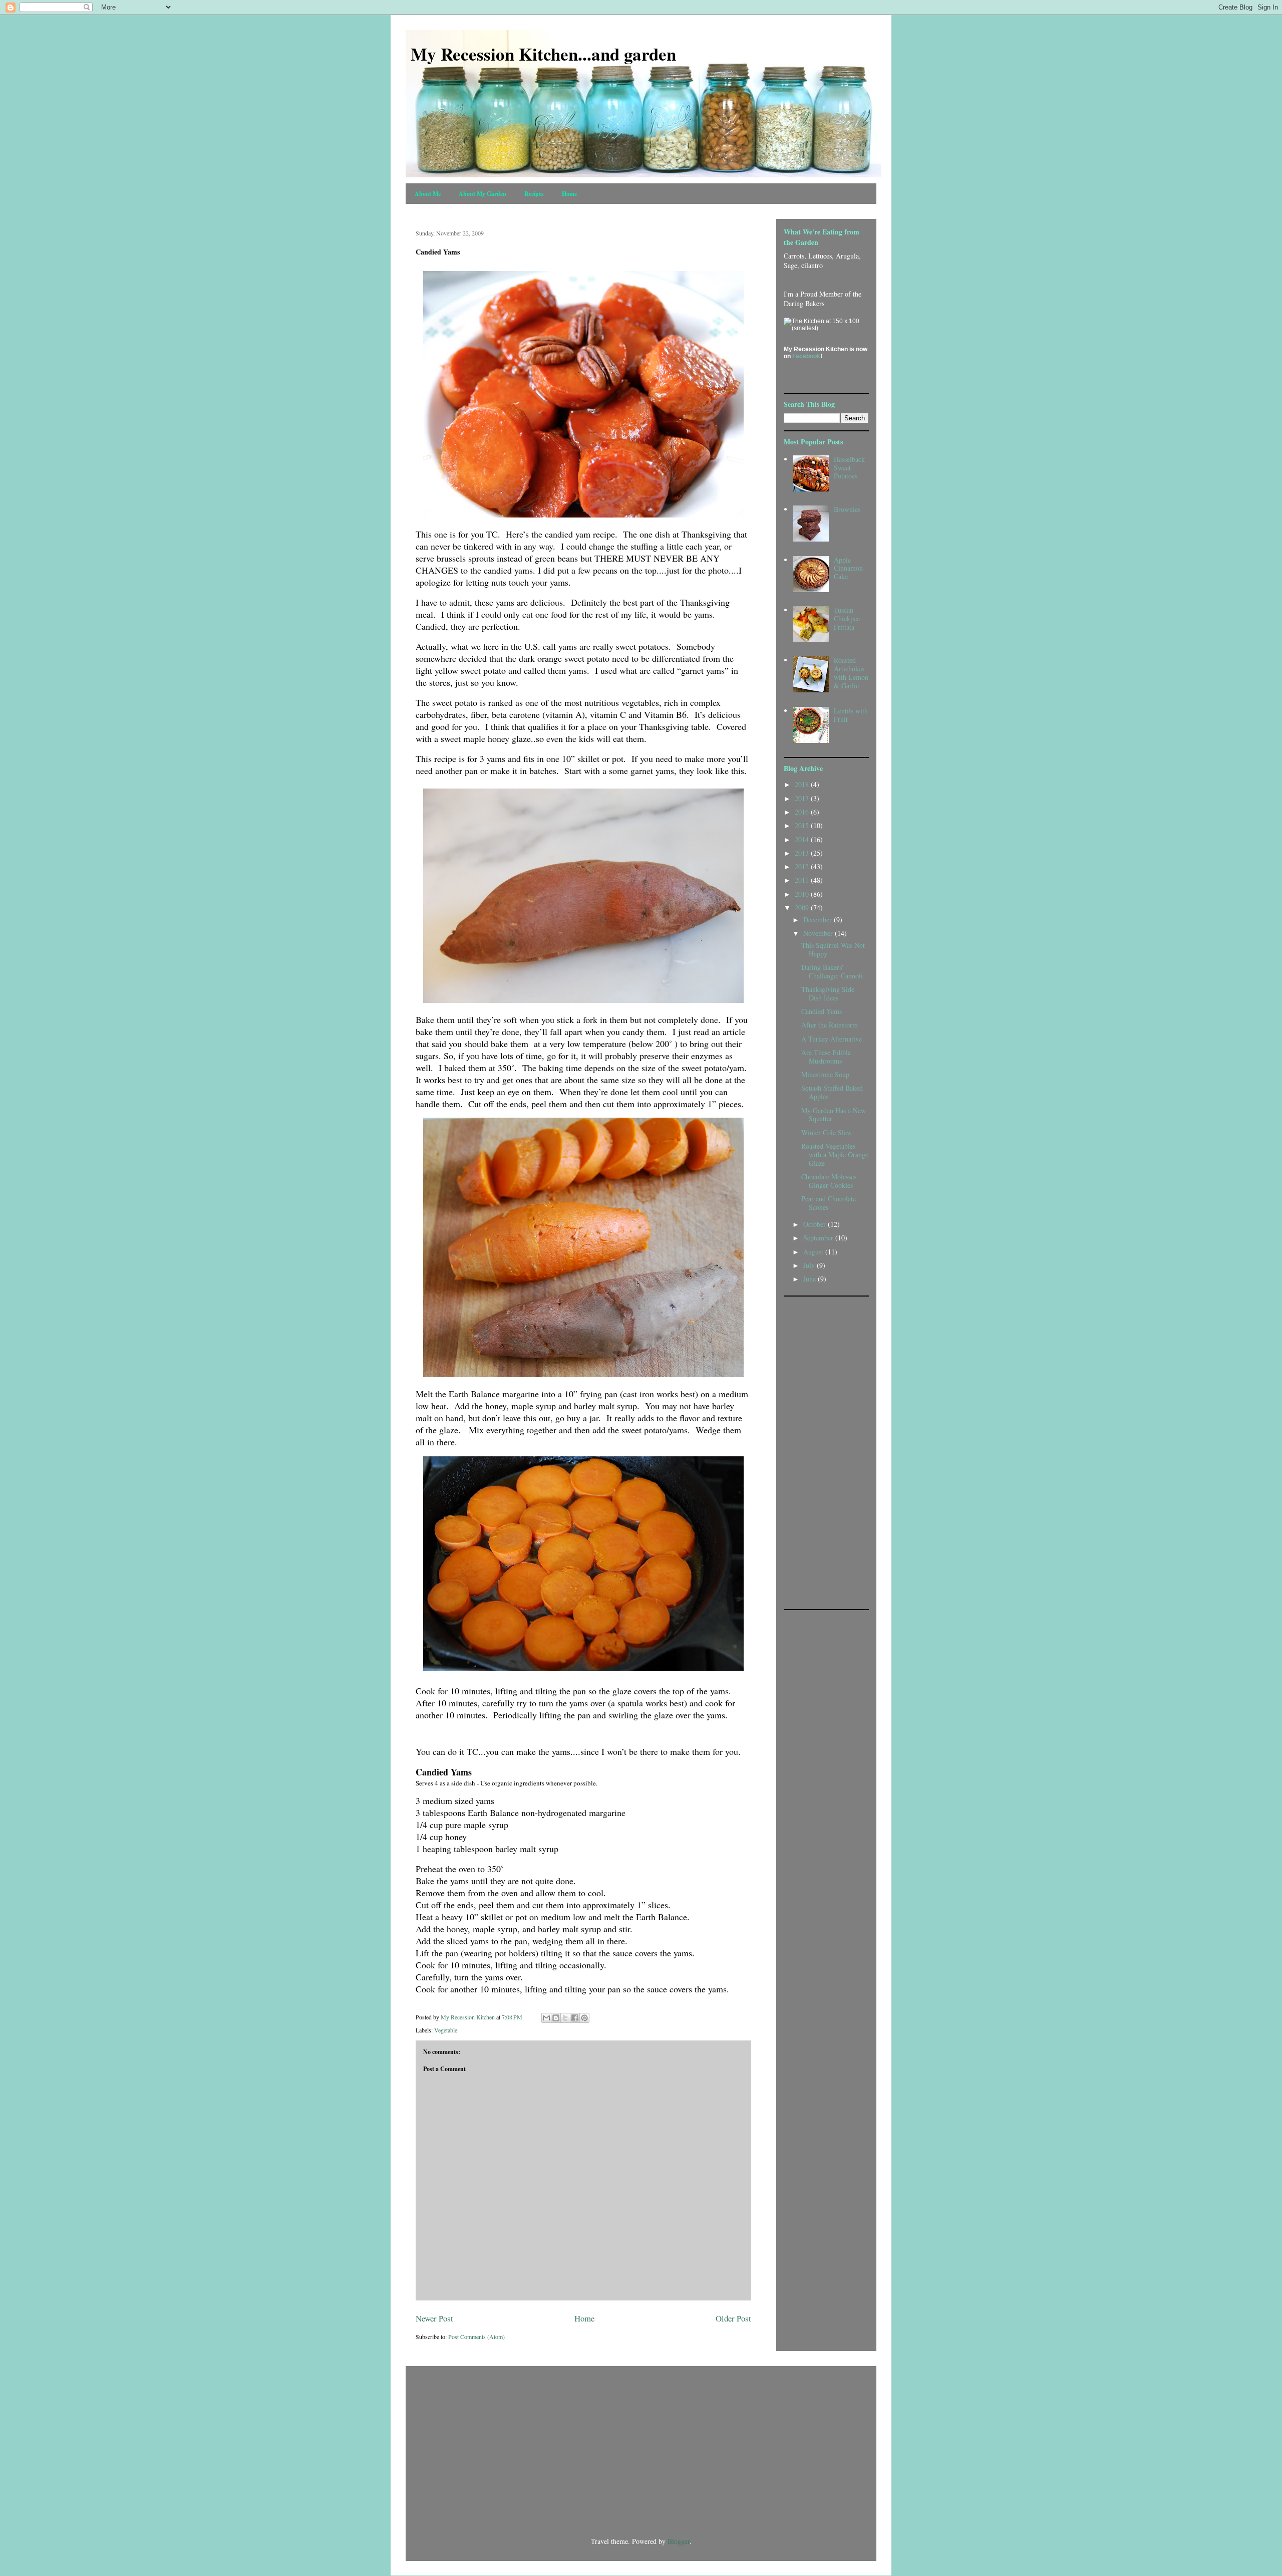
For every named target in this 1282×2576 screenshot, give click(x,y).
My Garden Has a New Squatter (834, 1115)
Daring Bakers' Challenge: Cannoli (832, 971)
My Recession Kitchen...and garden (543, 54)
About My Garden (483, 194)
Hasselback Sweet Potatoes (849, 468)
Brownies (847, 509)
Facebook (806, 356)
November (819, 933)
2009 (803, 908)
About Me (428, 194)
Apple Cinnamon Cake (848, 568)
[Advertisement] (824, 1452)
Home (569, 194)
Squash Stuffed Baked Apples (832, 1092)
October (816, 1224)
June (811, 1279)
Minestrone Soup (825, 1074)
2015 (803, 825)
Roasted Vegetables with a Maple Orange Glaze (835, 1154)
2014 (803, 839)
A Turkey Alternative (832, 1039)
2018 (803, 784)
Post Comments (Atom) (476, 2337)
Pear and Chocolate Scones (829, 1203)
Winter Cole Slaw (827, 1132)
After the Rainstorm (830, 1025)
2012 (803, 866)
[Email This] (546, 2018)
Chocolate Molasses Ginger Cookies (829, 1181)
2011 (803, 880)
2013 (803, 853)
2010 (803, 894)
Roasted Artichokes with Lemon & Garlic (851, 673)
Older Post (733, 2318)
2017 (803, 798)
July (810, 1265)
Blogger (679, 2541)
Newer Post (434, 2318)
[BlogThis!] (556, 2018)
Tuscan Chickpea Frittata (847, 618)
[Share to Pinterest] (584, 2018)
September (819, 1238)
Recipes (534, 194)
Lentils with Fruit (851, 715)
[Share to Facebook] (575, 2018)
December (819, 920)
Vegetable (446, 2030)
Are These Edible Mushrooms (826, 1057)
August (814, 1252)
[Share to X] (565, 2018)
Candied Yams (822, 1011)
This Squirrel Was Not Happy (833, 949)
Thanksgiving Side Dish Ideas (828, 993)
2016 (803, 812)
